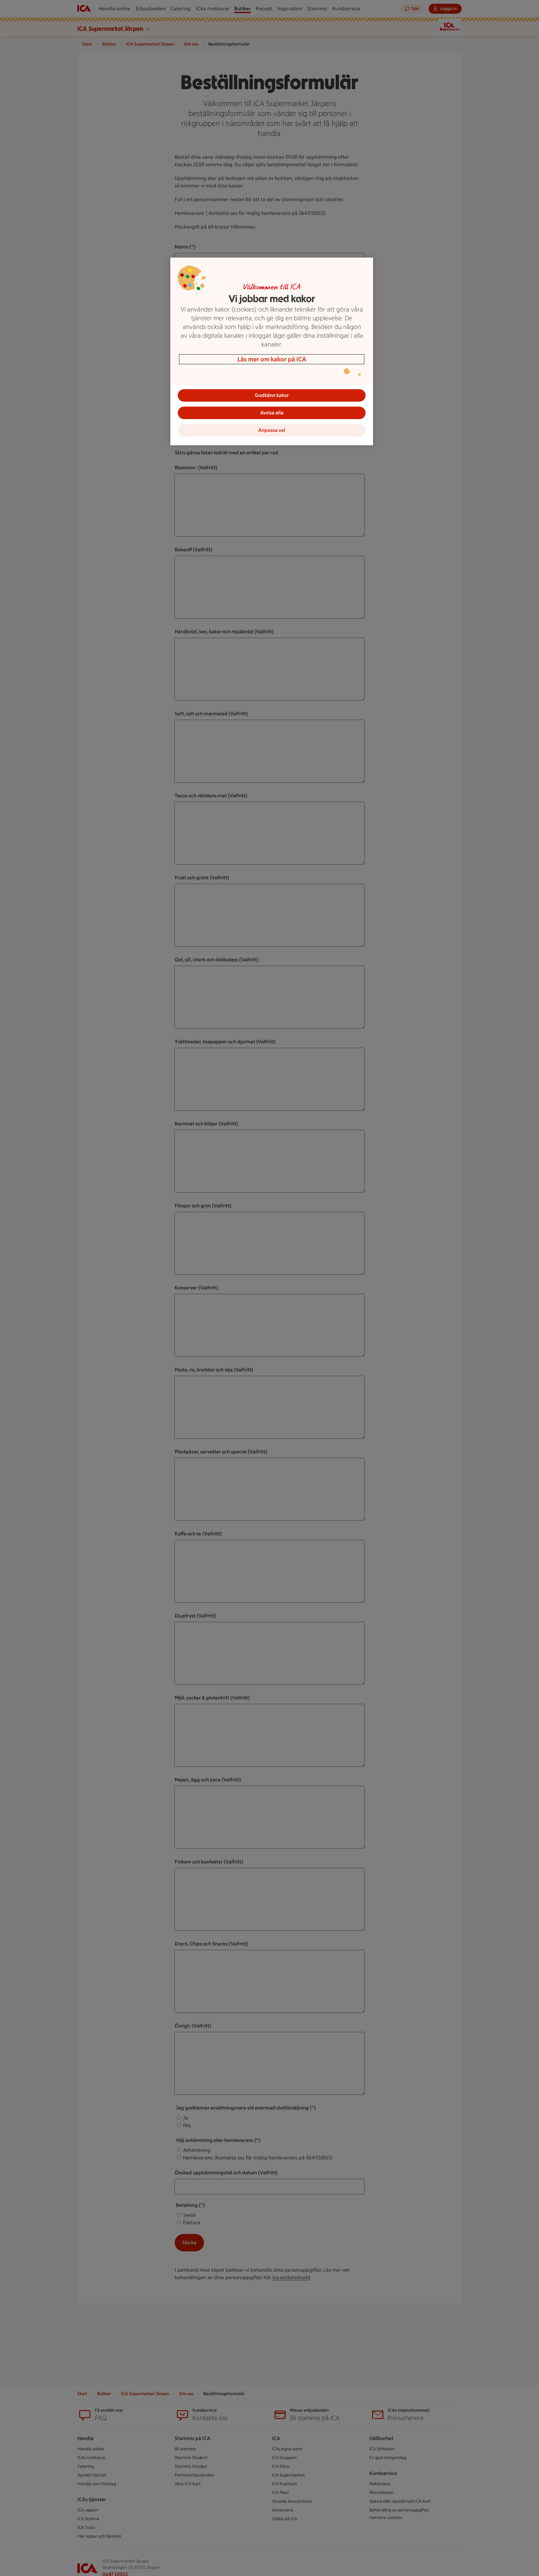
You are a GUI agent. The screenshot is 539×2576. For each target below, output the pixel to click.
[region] (272, 351)
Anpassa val (272, 430)
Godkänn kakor (272, 395)
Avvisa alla (272, 413)
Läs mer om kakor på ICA (272, 359)
